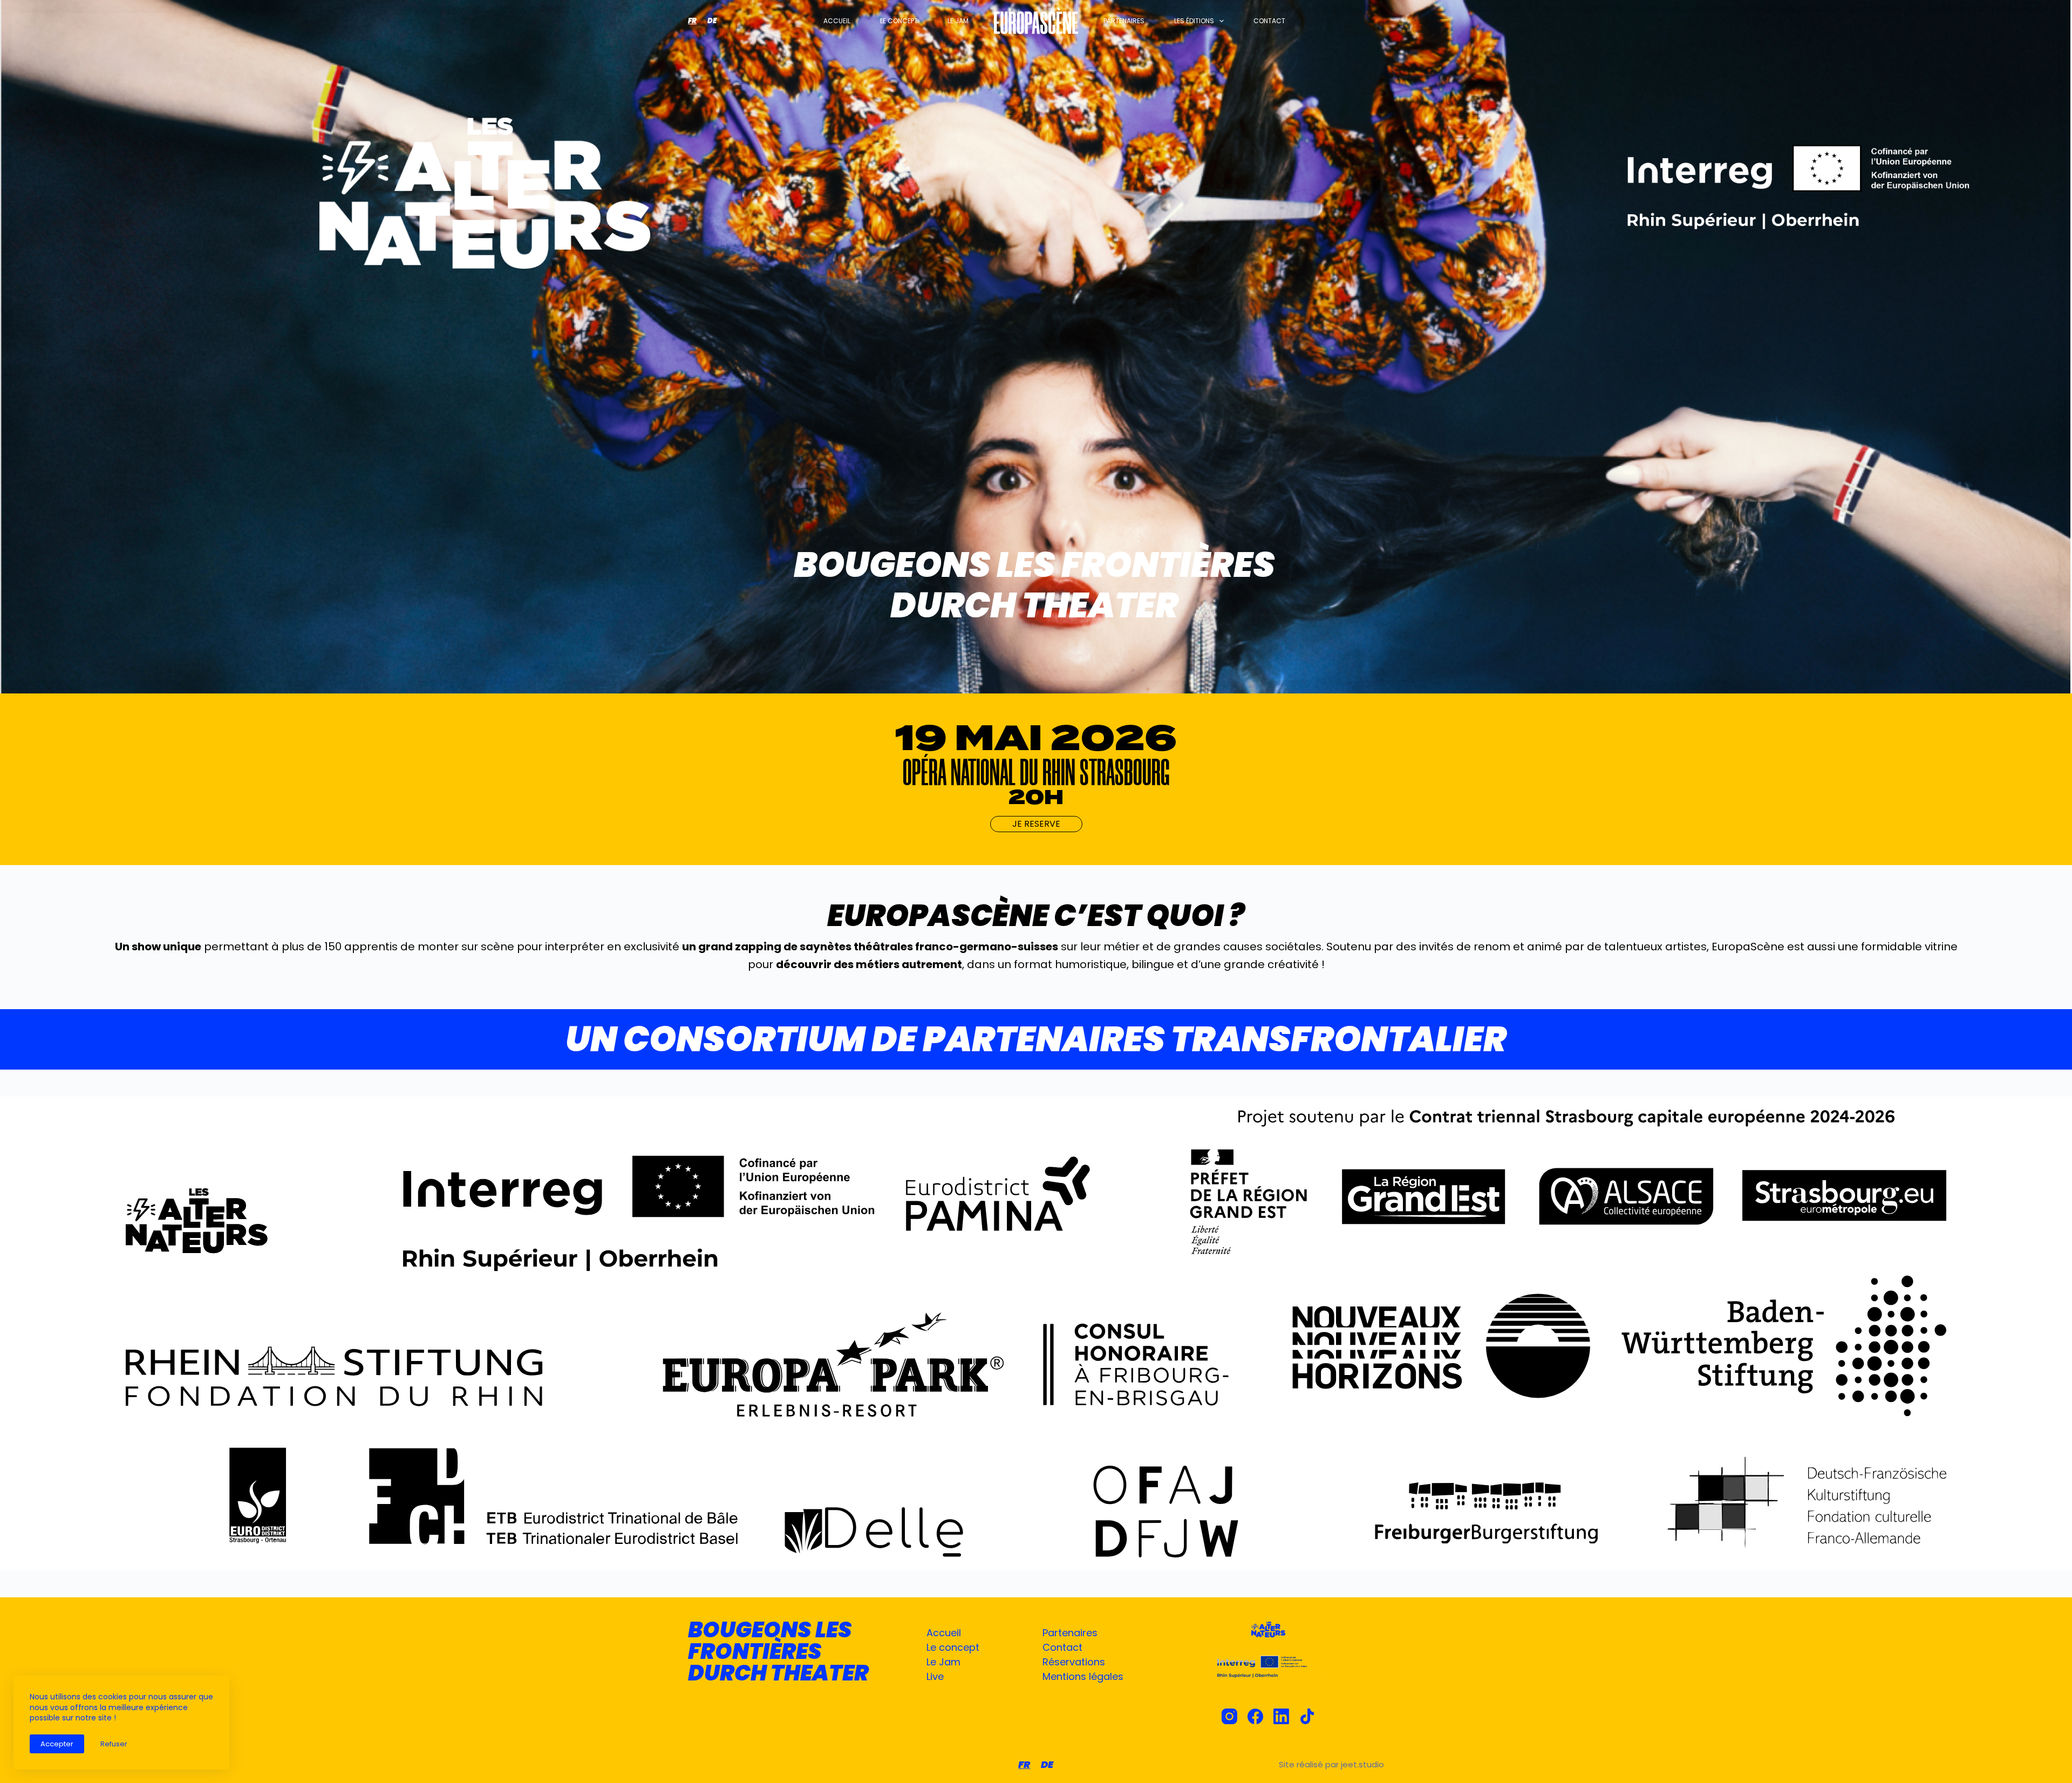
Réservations (1074, 1662)
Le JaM (958, 21)
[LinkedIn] (1281, 1716)
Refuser (114, 1744)
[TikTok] (1307, 1716)
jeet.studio (1362, 1764)
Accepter (57, 1744)
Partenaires (1124, 21)
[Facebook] (1255, 1716)
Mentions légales (1083, 1676)
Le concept (899, 21)
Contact (1269, 21)
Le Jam (943, 1662)
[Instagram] (1229, 1716)
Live (935, 1676)
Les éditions (1194, 21)
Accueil (837, 21)
